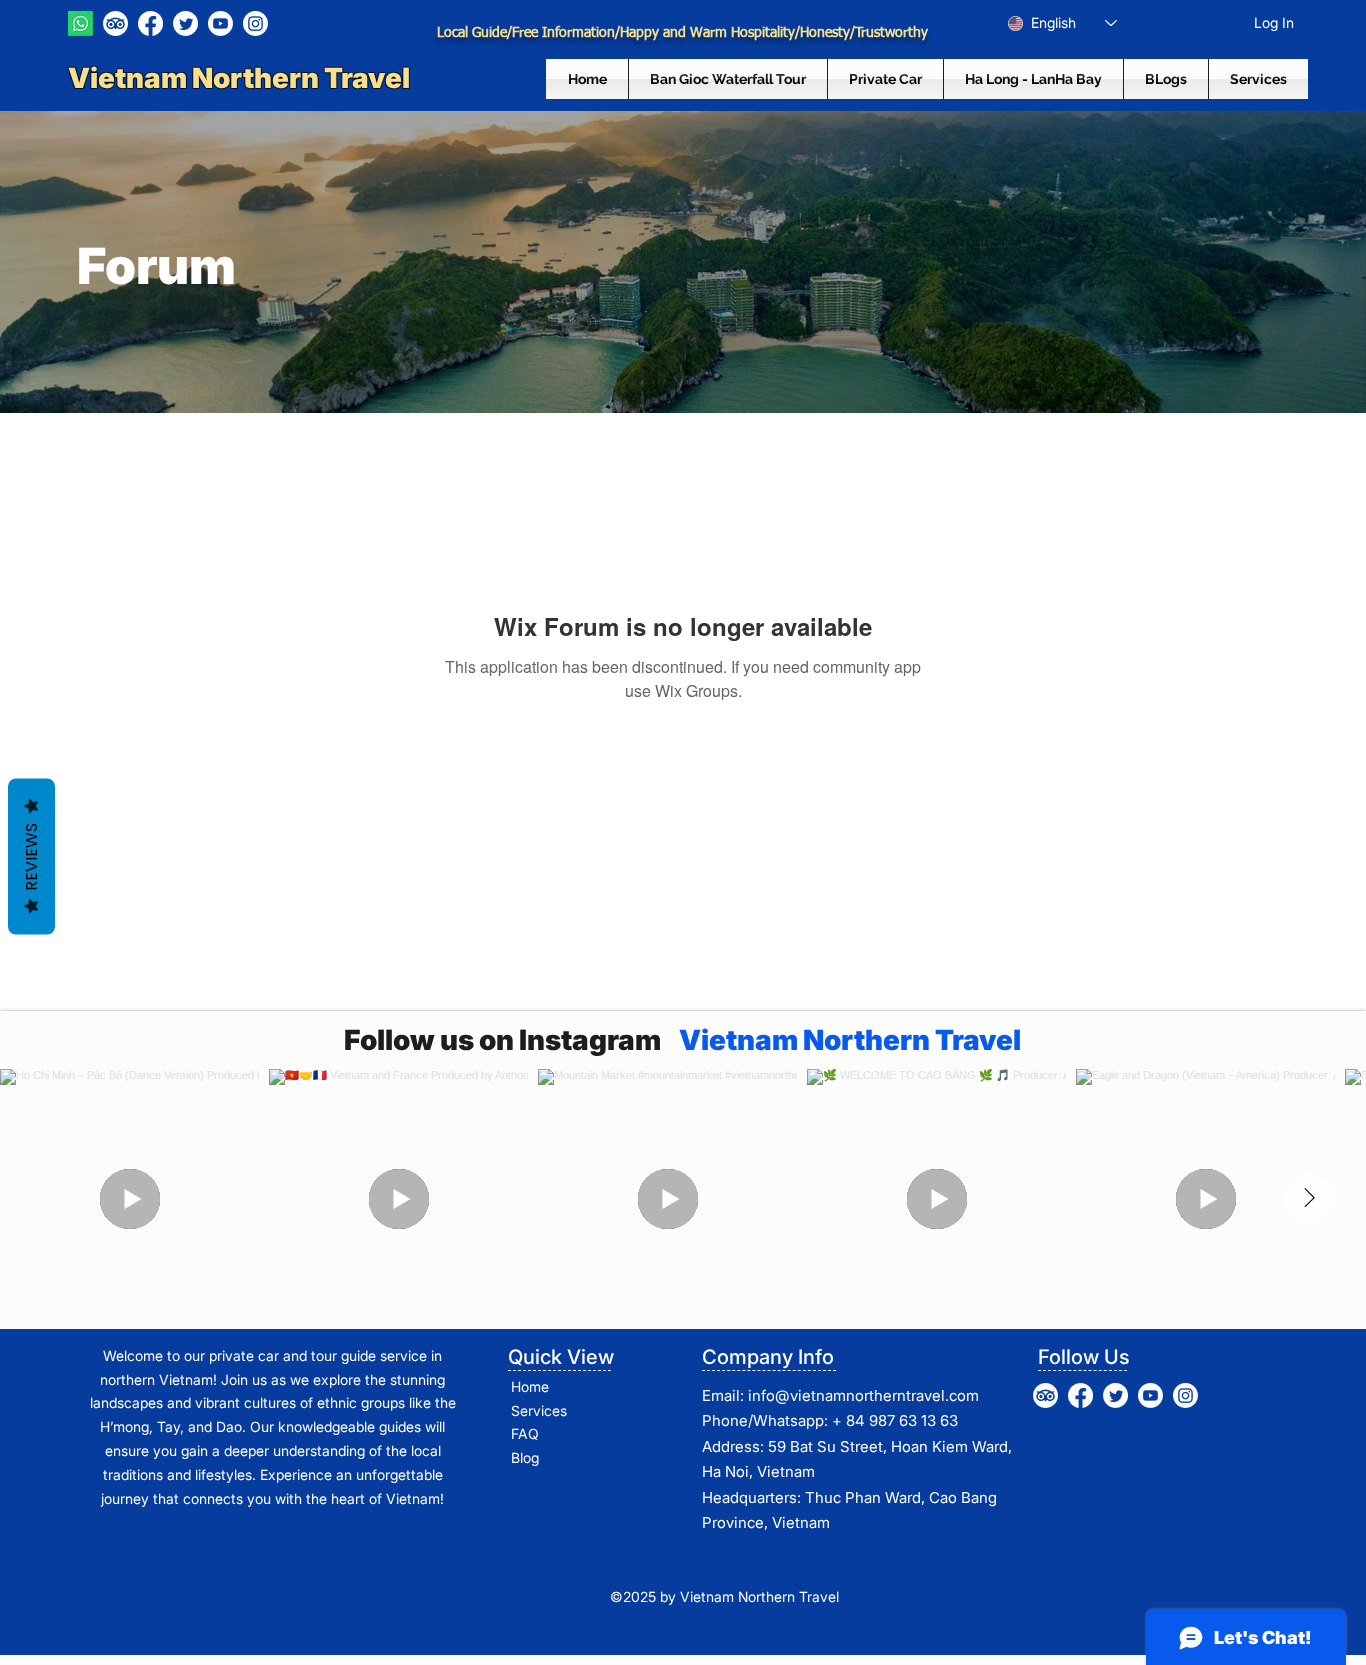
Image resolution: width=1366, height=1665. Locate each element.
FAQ (525, 1433)
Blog (525, 1457)
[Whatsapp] (80, 23)
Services (539, 1410)
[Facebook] (150, 23)
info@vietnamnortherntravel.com (863, 1395)
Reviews (31, 856)
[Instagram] (255, 23)
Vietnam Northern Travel (241, 78)
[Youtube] (220, 23)
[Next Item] (1309, 1199)
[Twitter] (185, 23)
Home (530, 1386)
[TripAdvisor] (115, 23)
